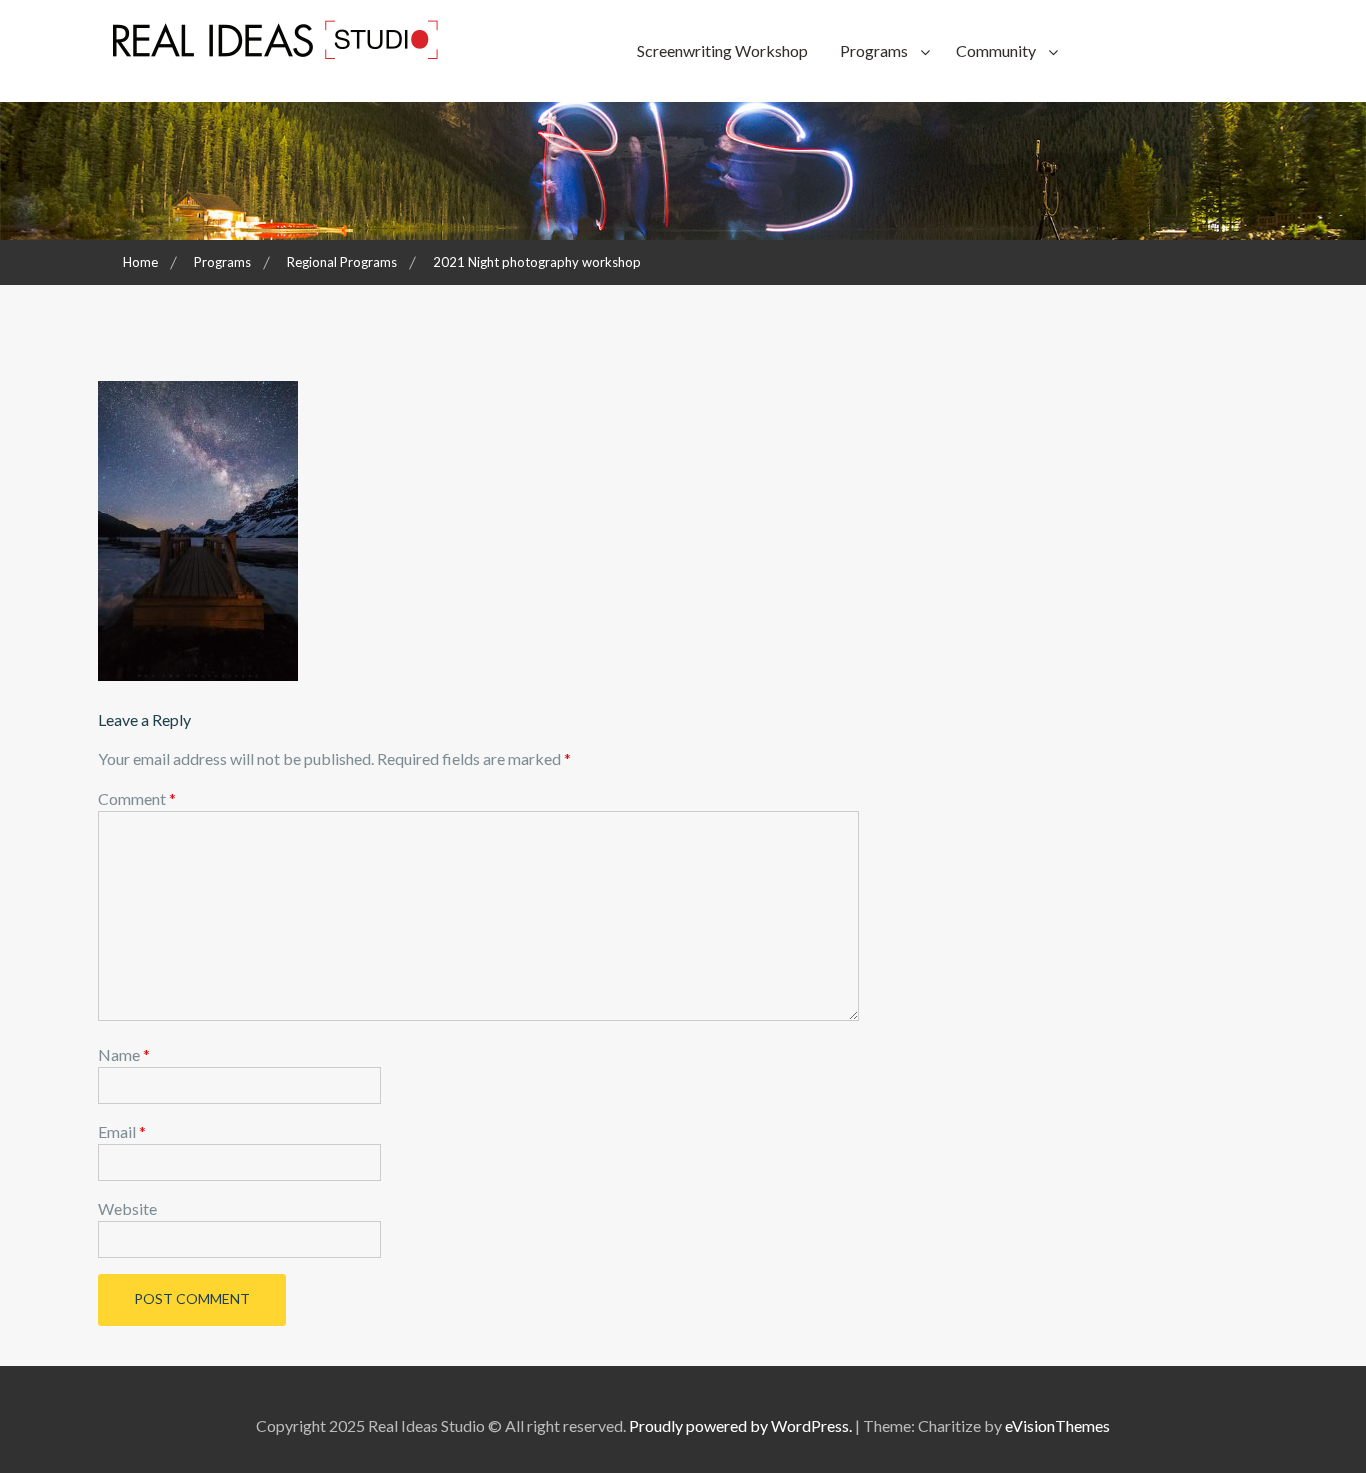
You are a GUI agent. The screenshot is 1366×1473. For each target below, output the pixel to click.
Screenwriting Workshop (722, 50)
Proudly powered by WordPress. (740, 1425)
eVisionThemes (1057, 1425)
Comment (137, 798)
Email (122, 1131)
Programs (874, 50)
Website (127, 1208)
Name (124, 1054)
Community (996, 50)
